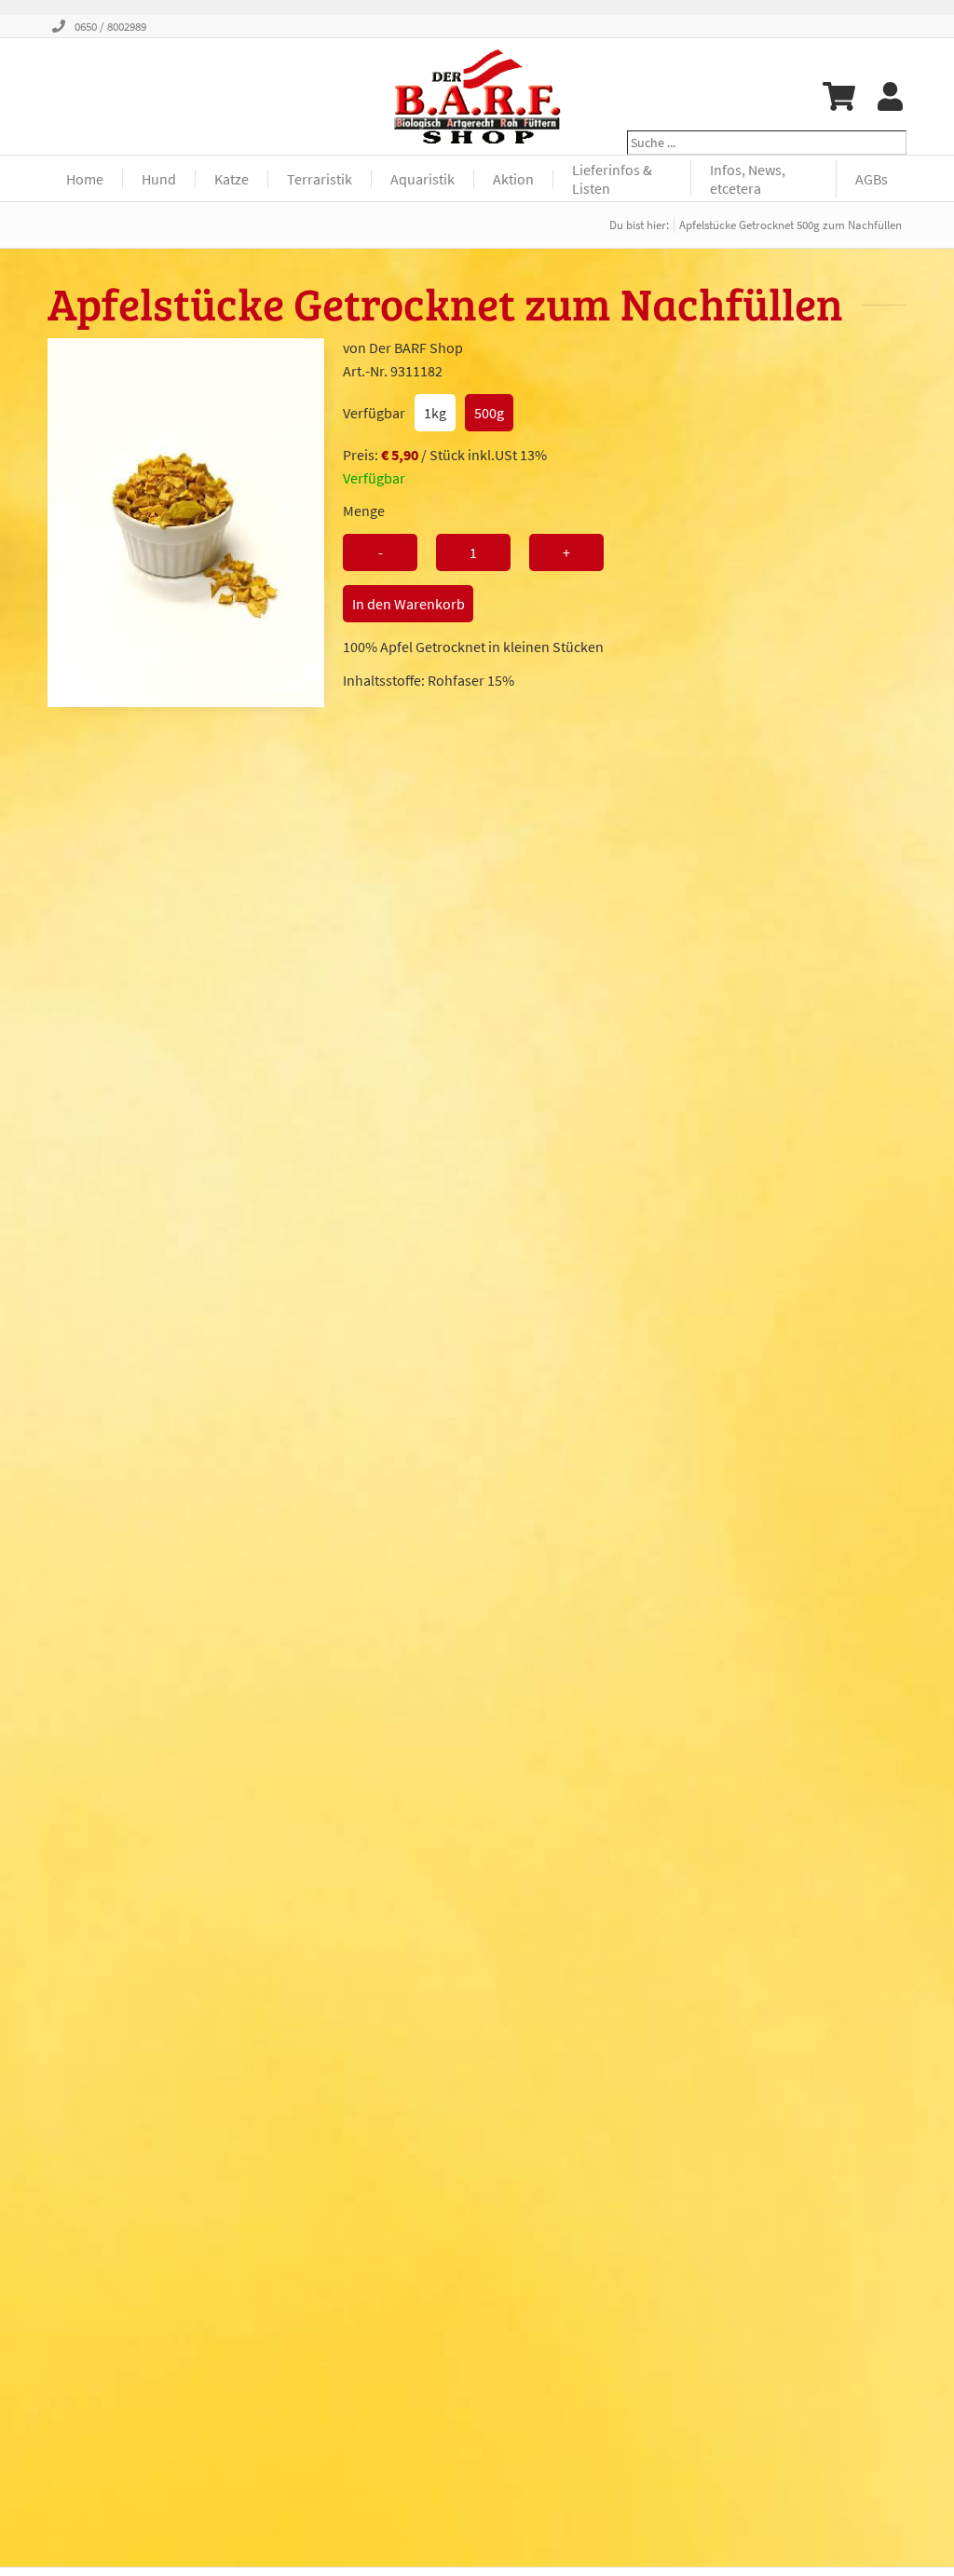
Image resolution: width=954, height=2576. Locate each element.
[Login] (890, 96)
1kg (435, 413)
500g (489, 413)
